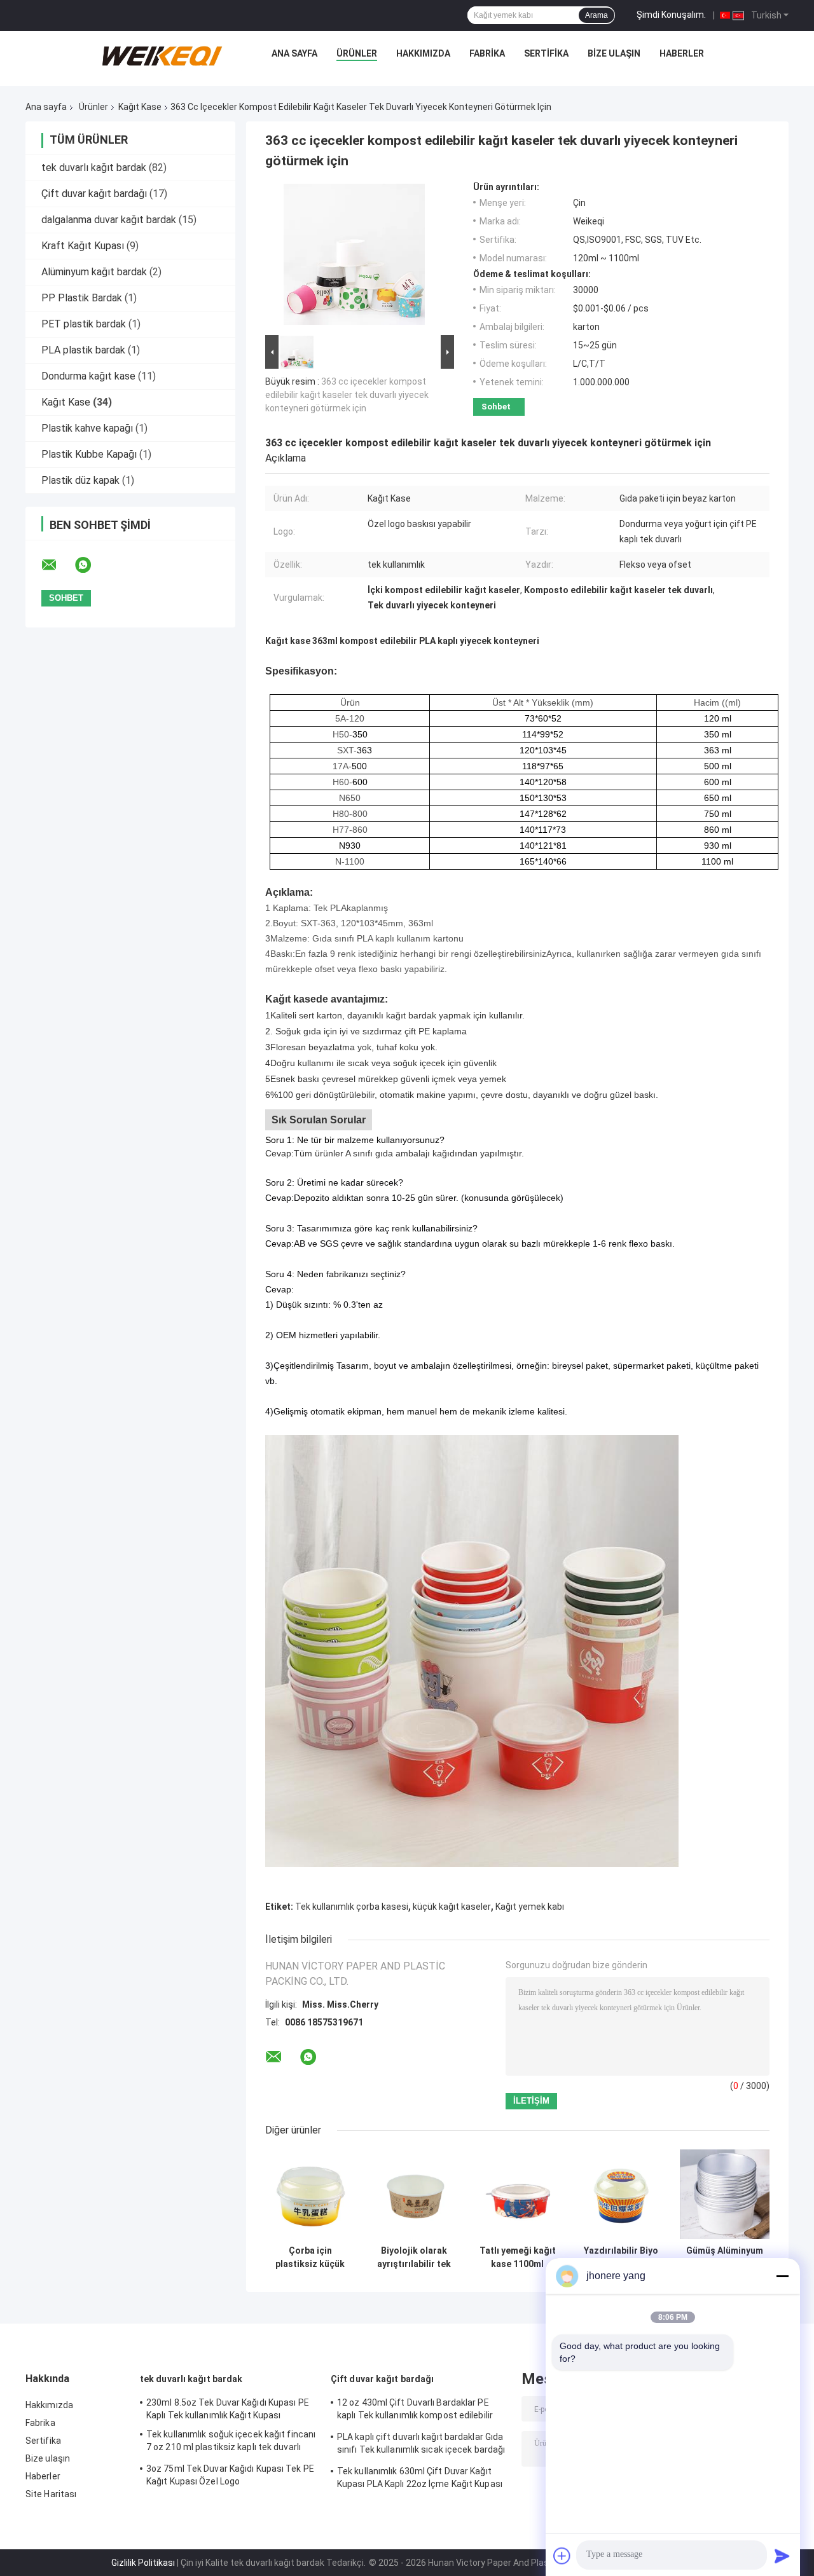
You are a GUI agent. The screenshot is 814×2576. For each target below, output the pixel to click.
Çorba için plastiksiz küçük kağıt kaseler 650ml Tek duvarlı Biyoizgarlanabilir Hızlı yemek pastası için (310, 2257)
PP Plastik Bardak (82, 298)
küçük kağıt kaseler (452, 1907)
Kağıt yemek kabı (530, 1907)
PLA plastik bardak (83, 350)
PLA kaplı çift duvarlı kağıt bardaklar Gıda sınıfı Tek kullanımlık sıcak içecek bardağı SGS (421, 2445)
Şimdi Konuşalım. (671, 15)
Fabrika (487, 53)
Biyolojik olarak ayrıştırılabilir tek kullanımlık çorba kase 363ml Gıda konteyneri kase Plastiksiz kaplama (414, 2257)
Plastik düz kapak (80, 480)
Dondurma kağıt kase (88, 376)
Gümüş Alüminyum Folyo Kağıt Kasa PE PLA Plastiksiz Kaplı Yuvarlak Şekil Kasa (725, 2257)
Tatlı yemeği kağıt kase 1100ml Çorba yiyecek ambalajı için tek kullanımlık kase (518, 2257)
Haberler (682, 53)
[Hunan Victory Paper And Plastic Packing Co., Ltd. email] (57, 565)
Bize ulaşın (614, 53)
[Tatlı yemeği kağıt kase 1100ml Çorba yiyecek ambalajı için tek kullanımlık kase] (517, 2194)
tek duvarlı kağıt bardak (94, 168)
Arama (597, 15)
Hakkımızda (423, 53)
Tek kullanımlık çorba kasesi (352, 1907)
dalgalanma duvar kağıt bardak (109, 220)
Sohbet (496, 407)
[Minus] (782, 2276)
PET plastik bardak (84, 324)
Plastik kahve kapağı (87, 428)
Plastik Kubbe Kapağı (89, 454)
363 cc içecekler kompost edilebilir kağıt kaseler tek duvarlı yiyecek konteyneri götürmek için (347, 395)
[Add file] (562, 2556)
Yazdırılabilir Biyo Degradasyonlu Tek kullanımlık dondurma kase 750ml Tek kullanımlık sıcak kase (621, 2257)
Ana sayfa (294, 53)
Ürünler (357, 53)
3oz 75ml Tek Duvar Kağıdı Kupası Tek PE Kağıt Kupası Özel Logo (230, 2475)
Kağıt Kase (140, 107)
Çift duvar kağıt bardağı (94, 194)
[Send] (782, 2556)
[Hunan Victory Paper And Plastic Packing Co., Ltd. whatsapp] (91, 565)
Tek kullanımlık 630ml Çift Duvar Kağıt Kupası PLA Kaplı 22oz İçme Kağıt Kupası (420, 2477)
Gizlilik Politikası (143, 2563)
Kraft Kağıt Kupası (83, 246)
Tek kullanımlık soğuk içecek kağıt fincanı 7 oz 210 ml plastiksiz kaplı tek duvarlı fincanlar (231, 2442)
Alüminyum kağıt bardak (94, 272)
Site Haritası (51, 2494)
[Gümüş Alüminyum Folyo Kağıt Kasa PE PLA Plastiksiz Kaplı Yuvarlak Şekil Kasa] (725, 2194)
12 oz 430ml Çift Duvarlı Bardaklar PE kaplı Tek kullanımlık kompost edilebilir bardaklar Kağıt (415, 2411)
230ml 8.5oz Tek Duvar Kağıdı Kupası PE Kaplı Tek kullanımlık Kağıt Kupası (228, 2409)
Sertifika (546, 53)
